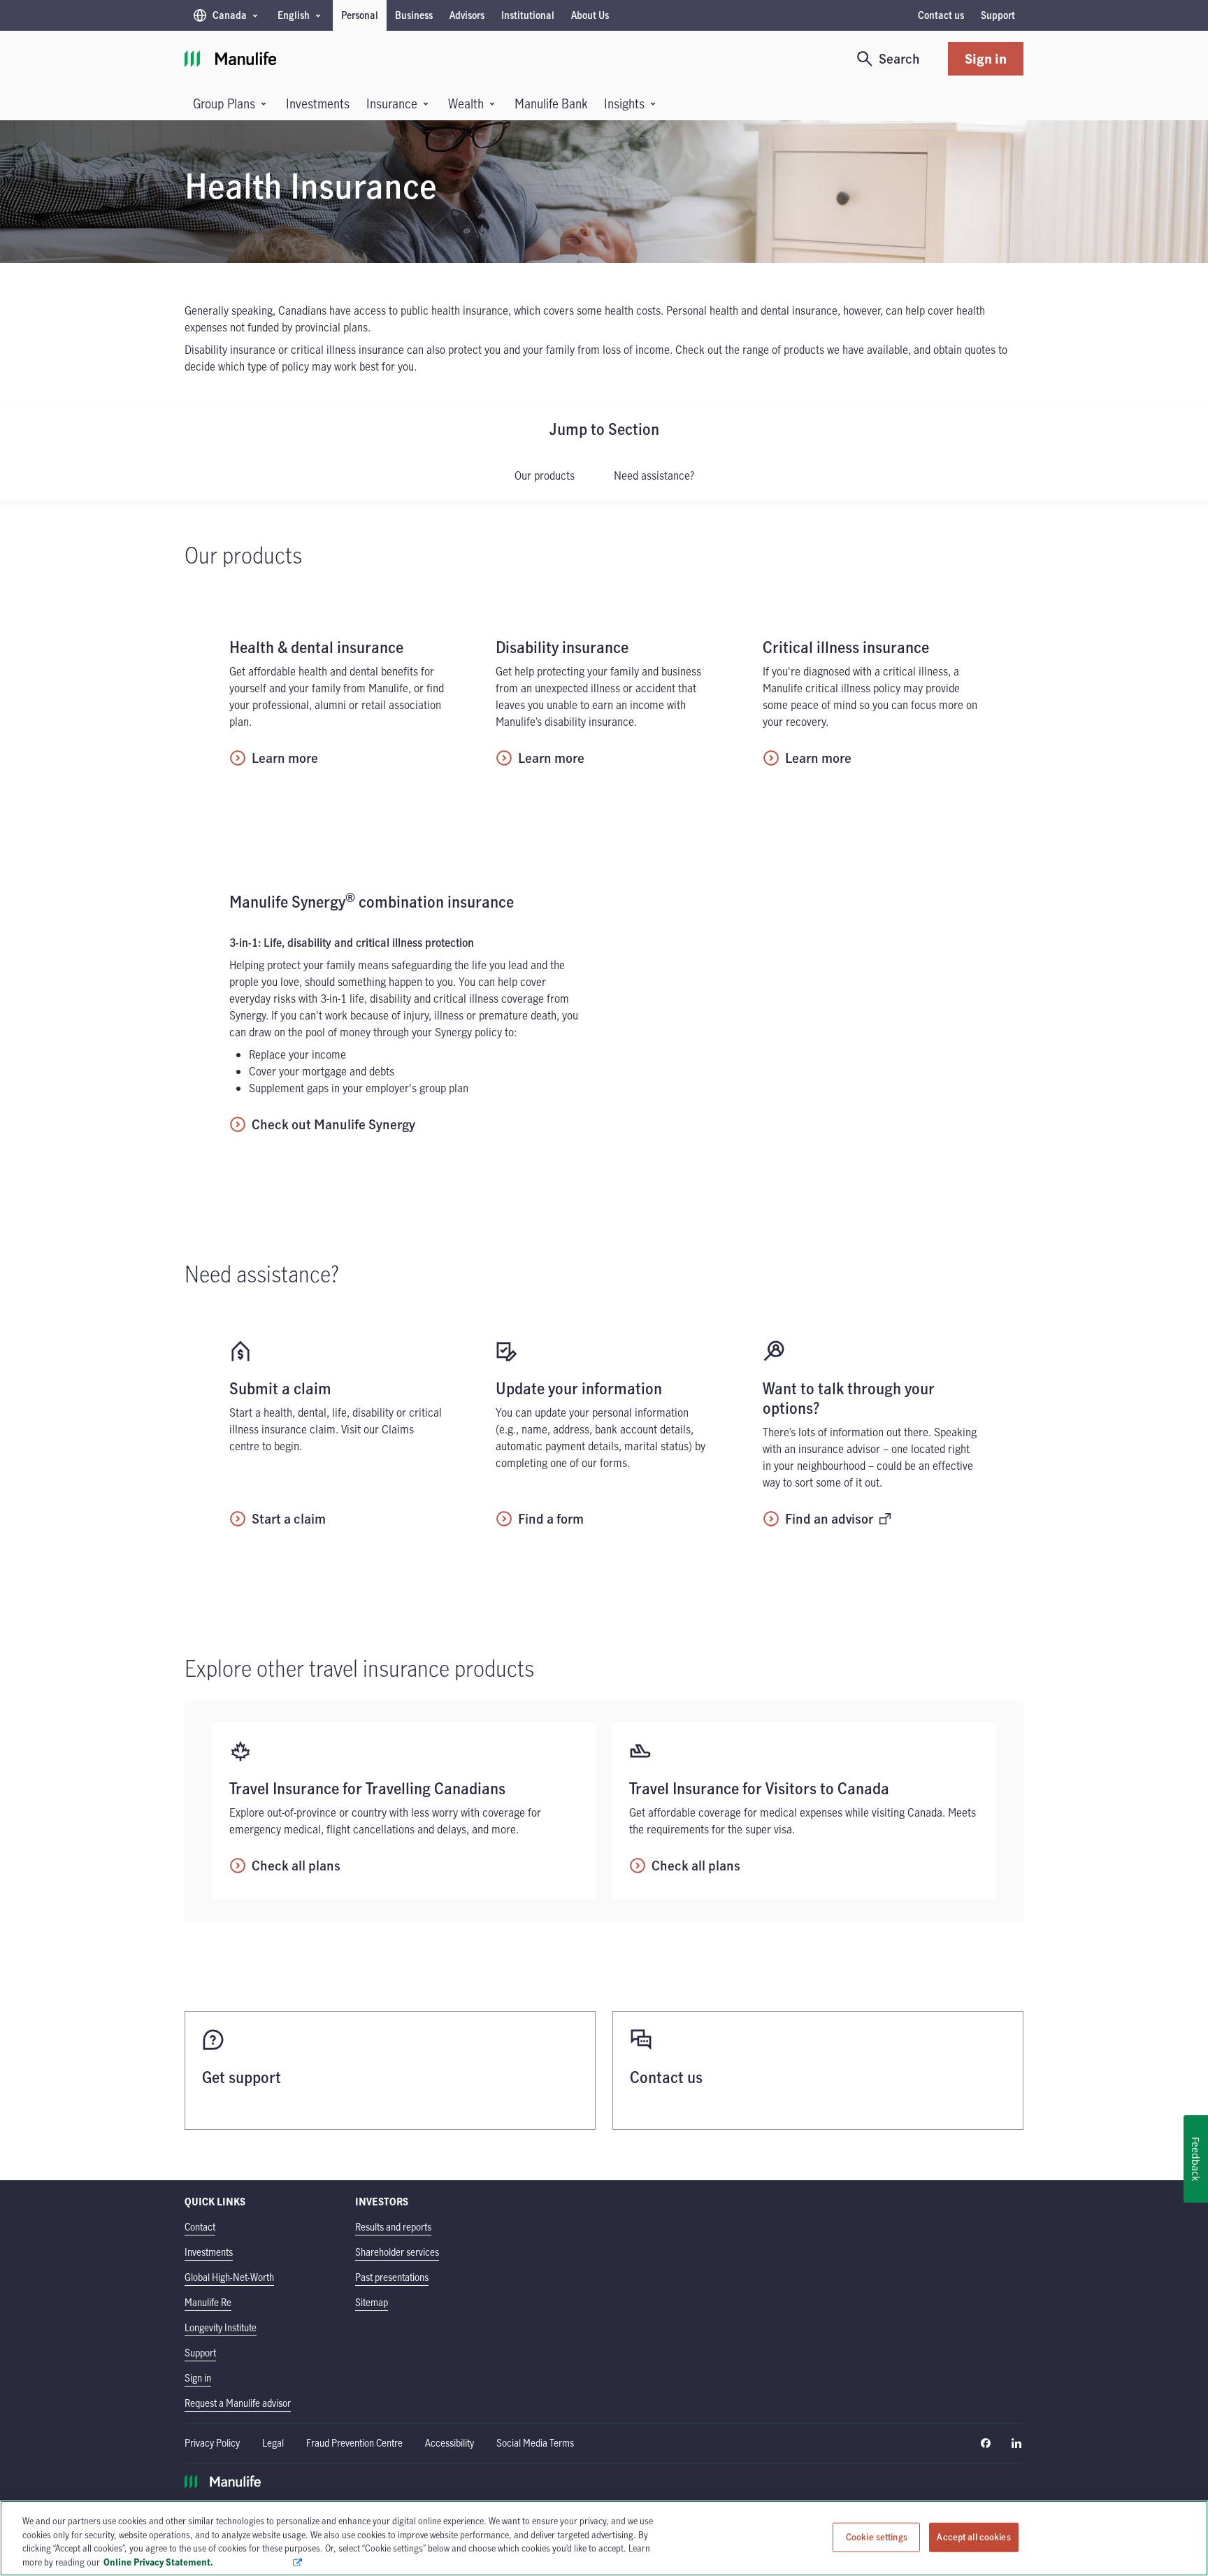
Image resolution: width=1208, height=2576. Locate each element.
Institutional (528, 15)
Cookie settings (877, 2537)
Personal (360, 15)
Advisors (467, 15)
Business (414, 15)
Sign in (986, 58)
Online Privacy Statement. (197, 2561)
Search (899, 58)
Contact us (941, 15)
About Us (590, 15)
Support (998, 15)
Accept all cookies (973, 2537)
